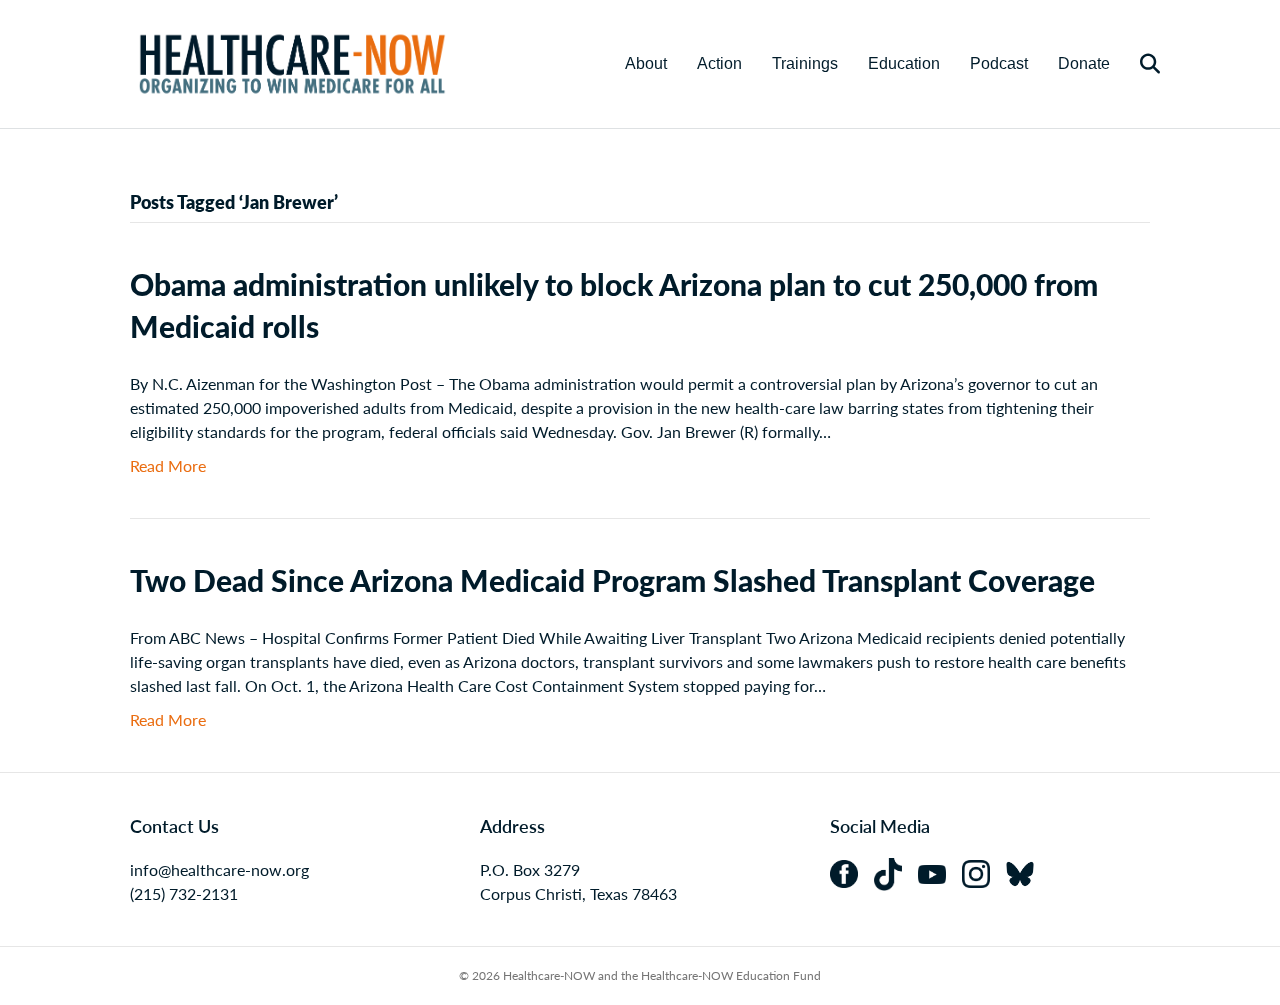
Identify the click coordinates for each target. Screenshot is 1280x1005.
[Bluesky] (1026, 871)
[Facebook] (852, 871)
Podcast (999, 63)
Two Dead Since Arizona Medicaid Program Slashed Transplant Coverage (612, 580)
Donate (1084, 63)
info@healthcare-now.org (219, 869)
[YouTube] (940, 871)
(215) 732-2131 (184, 893)
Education (904, 63)
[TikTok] (896, 871)
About (646, 63)
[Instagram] (984, 871)
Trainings (805, 63)
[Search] (1137, 64)
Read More (168, 465)
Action (719, 63)
